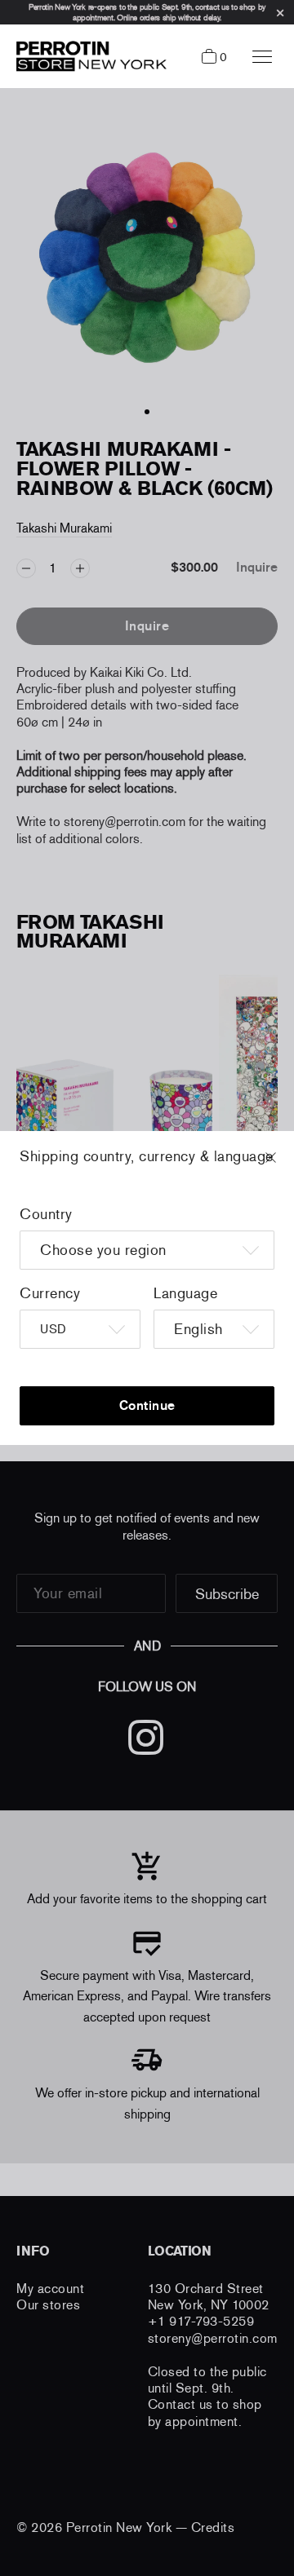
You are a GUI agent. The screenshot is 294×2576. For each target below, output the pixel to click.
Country (46, 1214)
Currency (50, 1293)
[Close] (286, 1165)
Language (185, 1293)
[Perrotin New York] (87, 56)
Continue (147, 1405)
